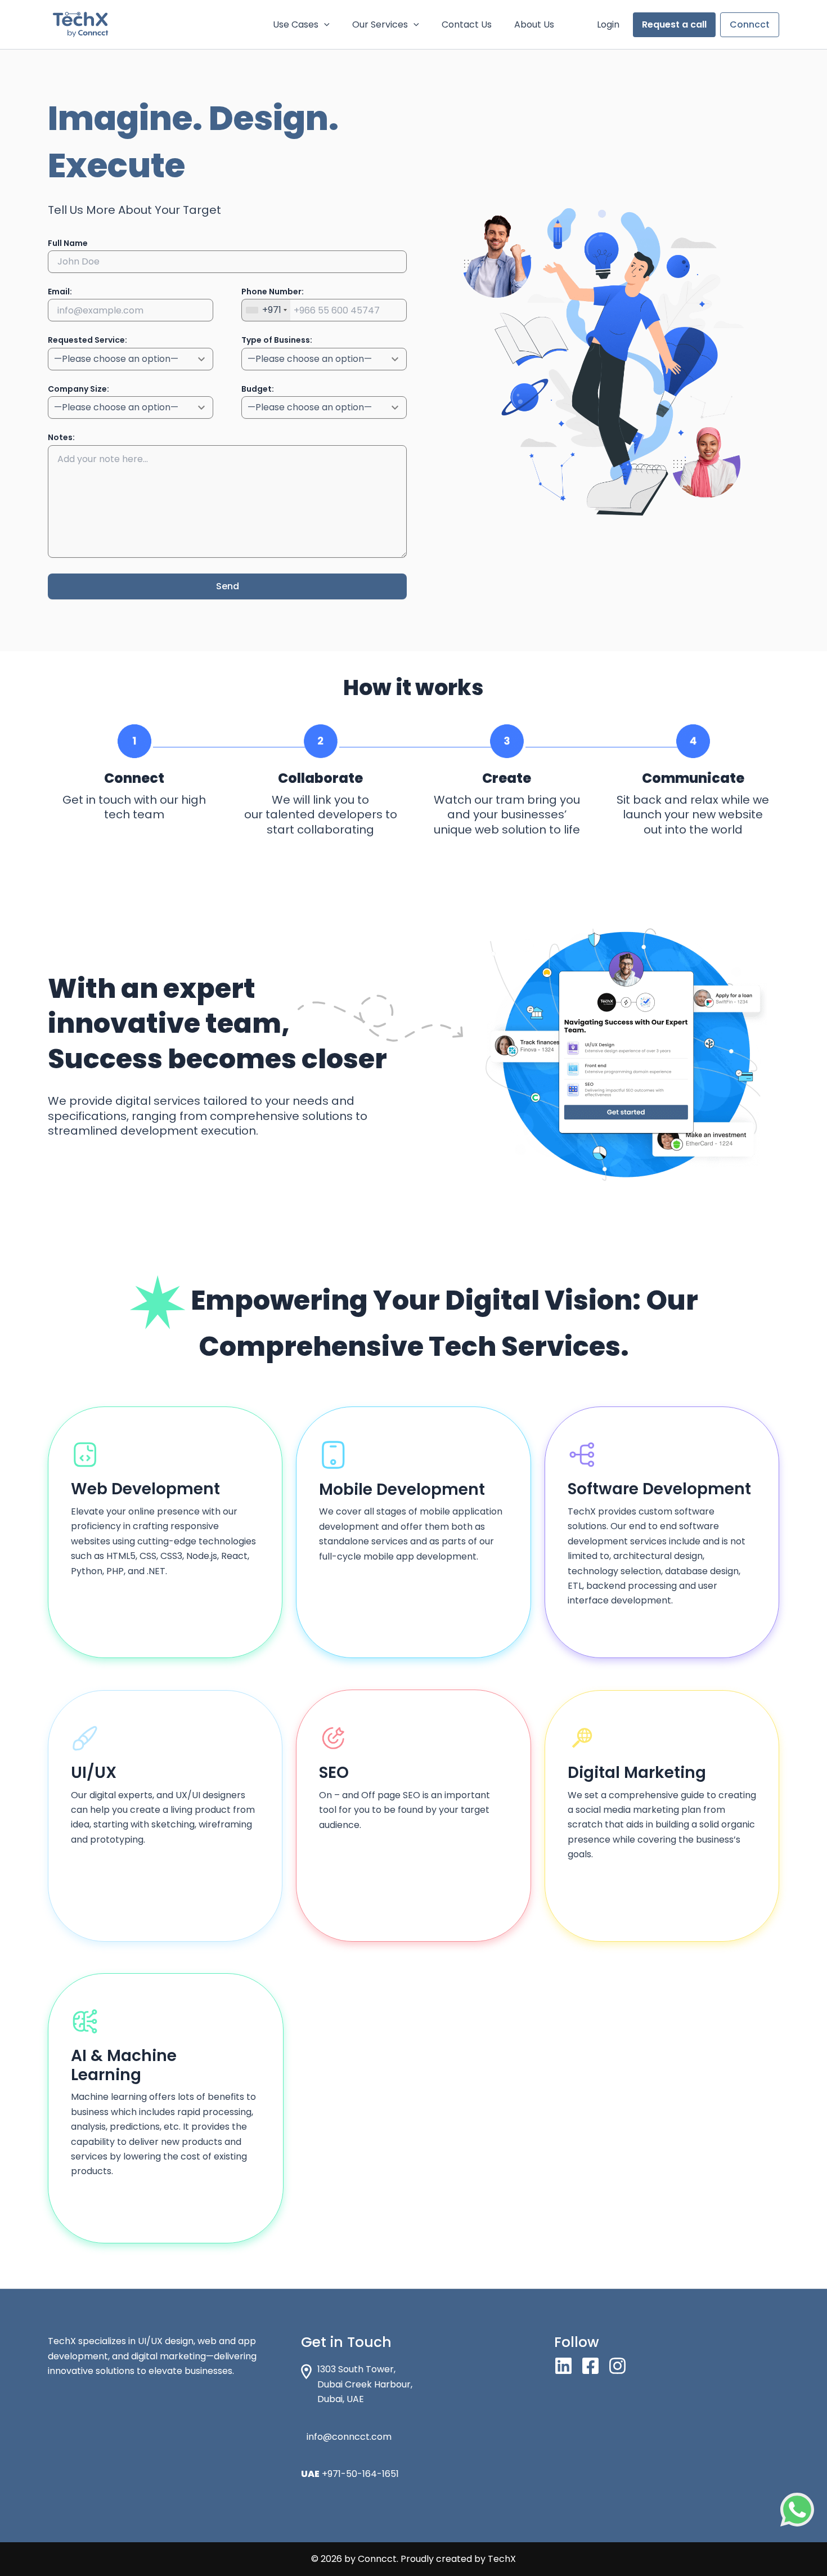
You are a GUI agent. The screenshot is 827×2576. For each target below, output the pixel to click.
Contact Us (467, 24)
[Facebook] (590, 2366)
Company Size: (78, 389)
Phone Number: (273, 292)
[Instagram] (617, 2366)
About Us (534, 24)
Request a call (674, 24)
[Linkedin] (563, 2366)
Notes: (61, 437)
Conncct (750, 24)
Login (608, 24)
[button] (324, 25)
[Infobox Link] (414, 2443)
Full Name (68, 243)
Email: (60, 292)
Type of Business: (277, 340)
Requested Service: (87, 340)
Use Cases (296, 24)
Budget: (258, 389)
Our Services (380, 24)
